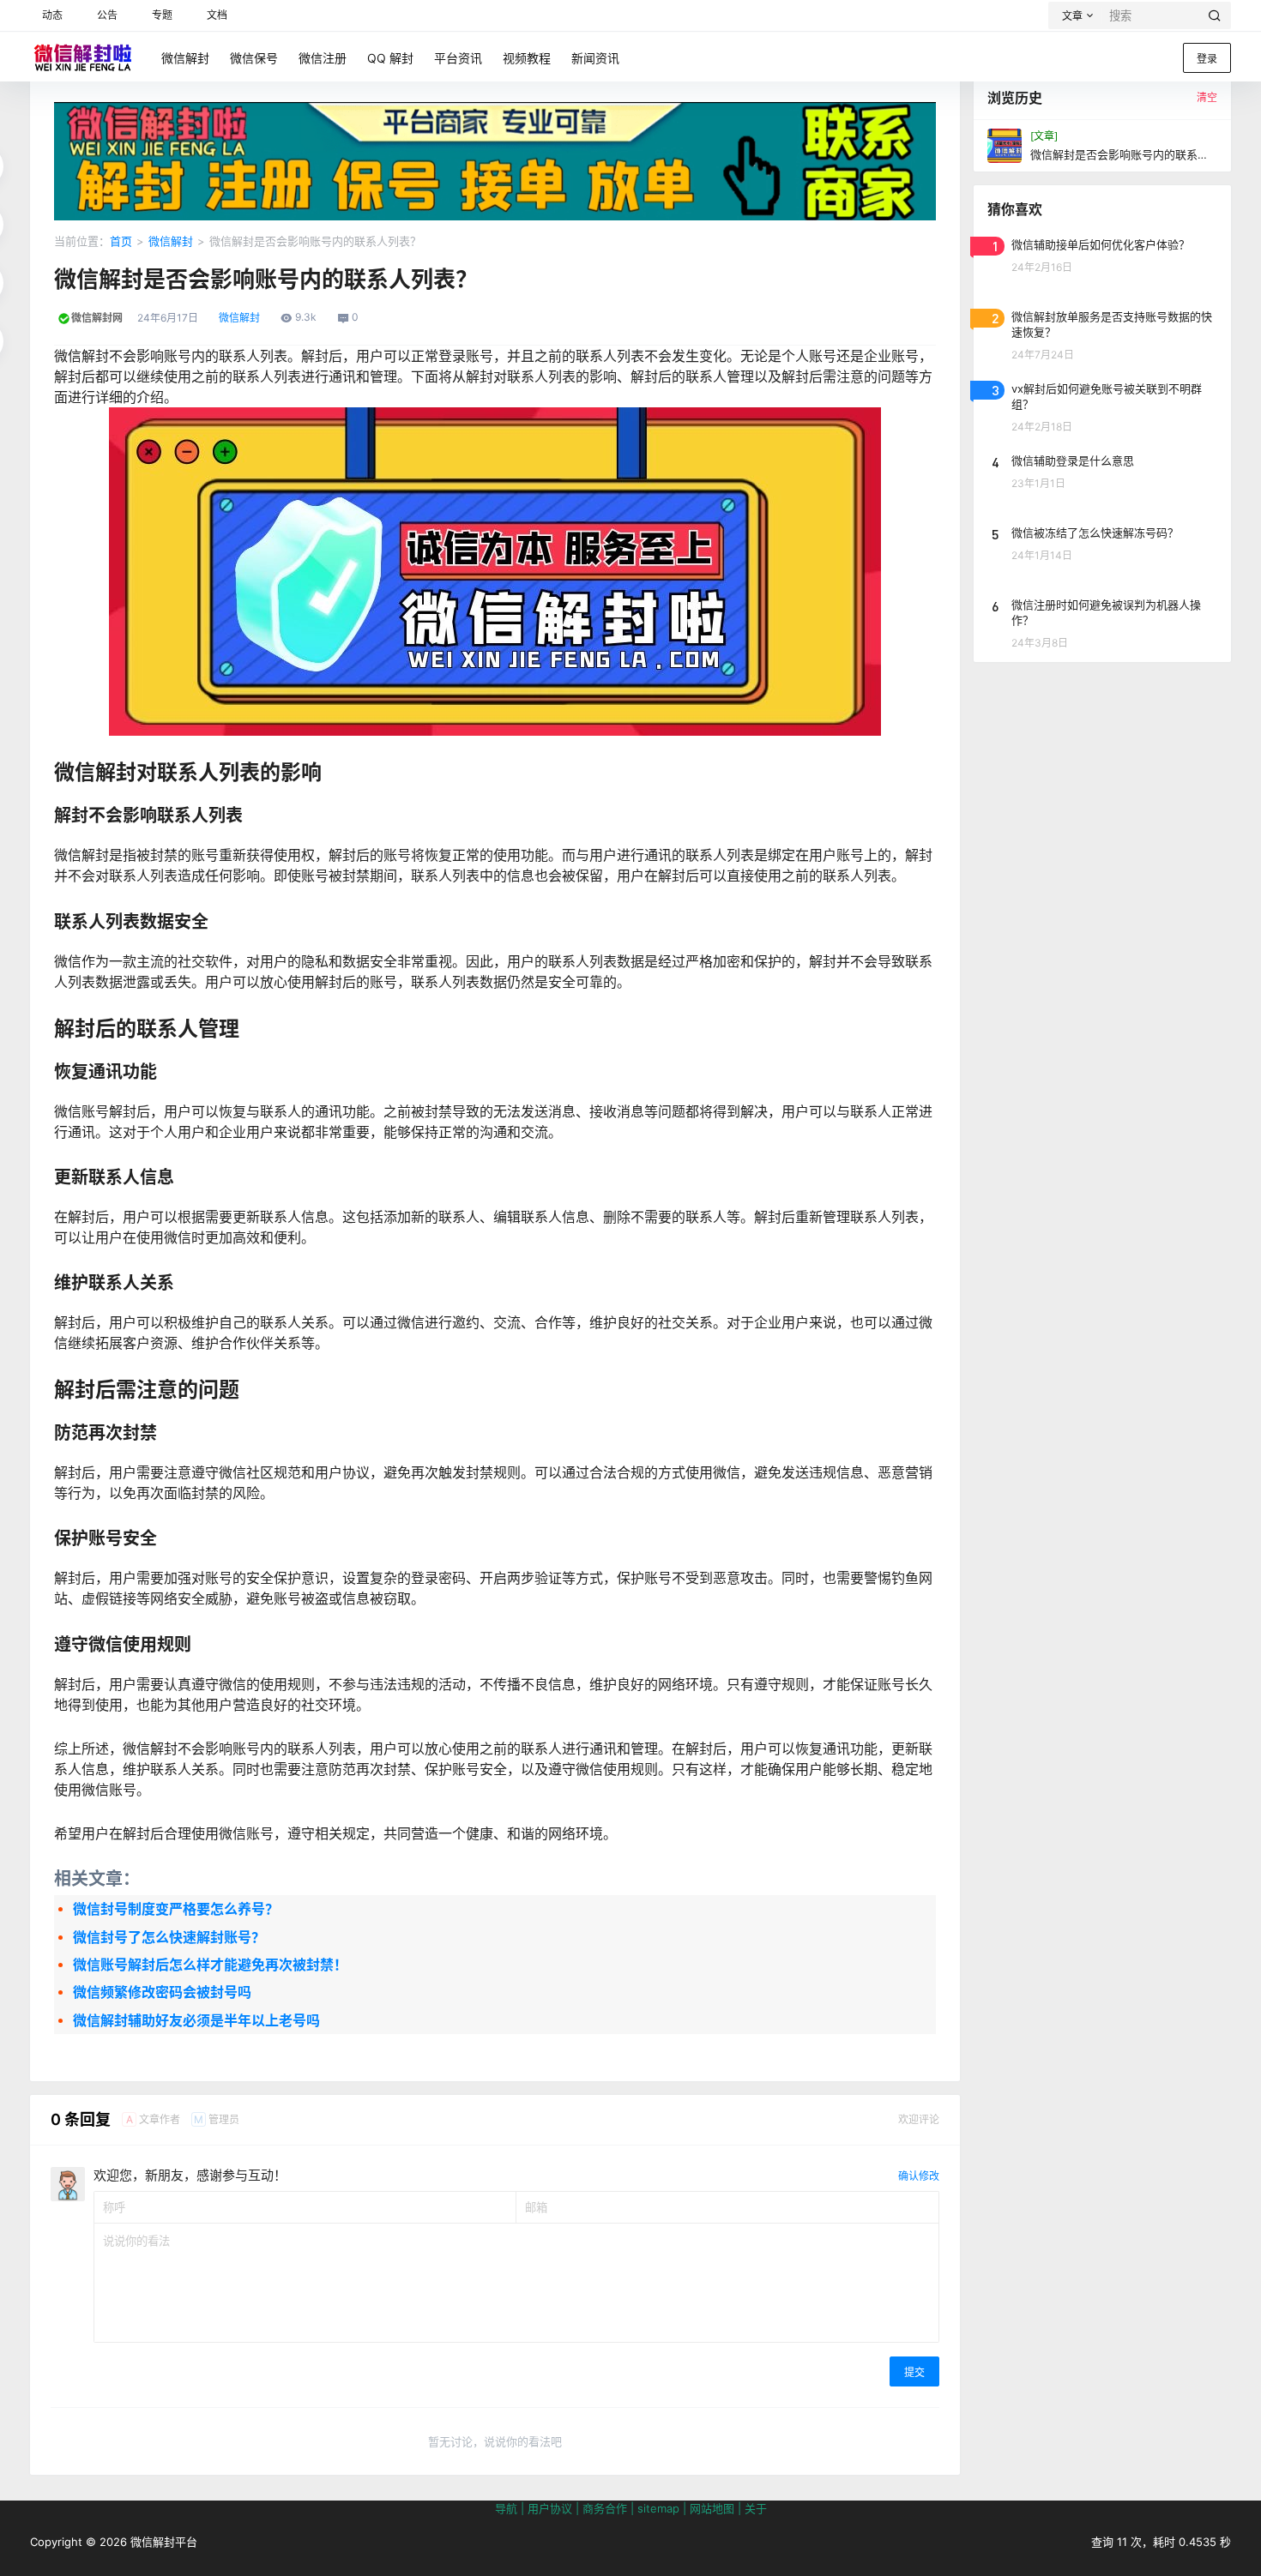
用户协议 (550, 2508)
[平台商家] (495, 111)
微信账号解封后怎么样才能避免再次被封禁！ (210, 1965)
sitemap (658, 2508)
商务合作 (605, 2508)
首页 (121, 241)
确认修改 (919, 2176)
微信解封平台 (162, 2542)
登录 (1207, 59)
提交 (914, 2372)
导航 (506, 2508)
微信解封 (171, 241)
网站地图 (712, 2508)
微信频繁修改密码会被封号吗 (162, 1992)
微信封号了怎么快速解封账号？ (169, 1937)
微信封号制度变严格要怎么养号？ (176, 1909)
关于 (756, 2508)
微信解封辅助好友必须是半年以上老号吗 (196, 2020)
